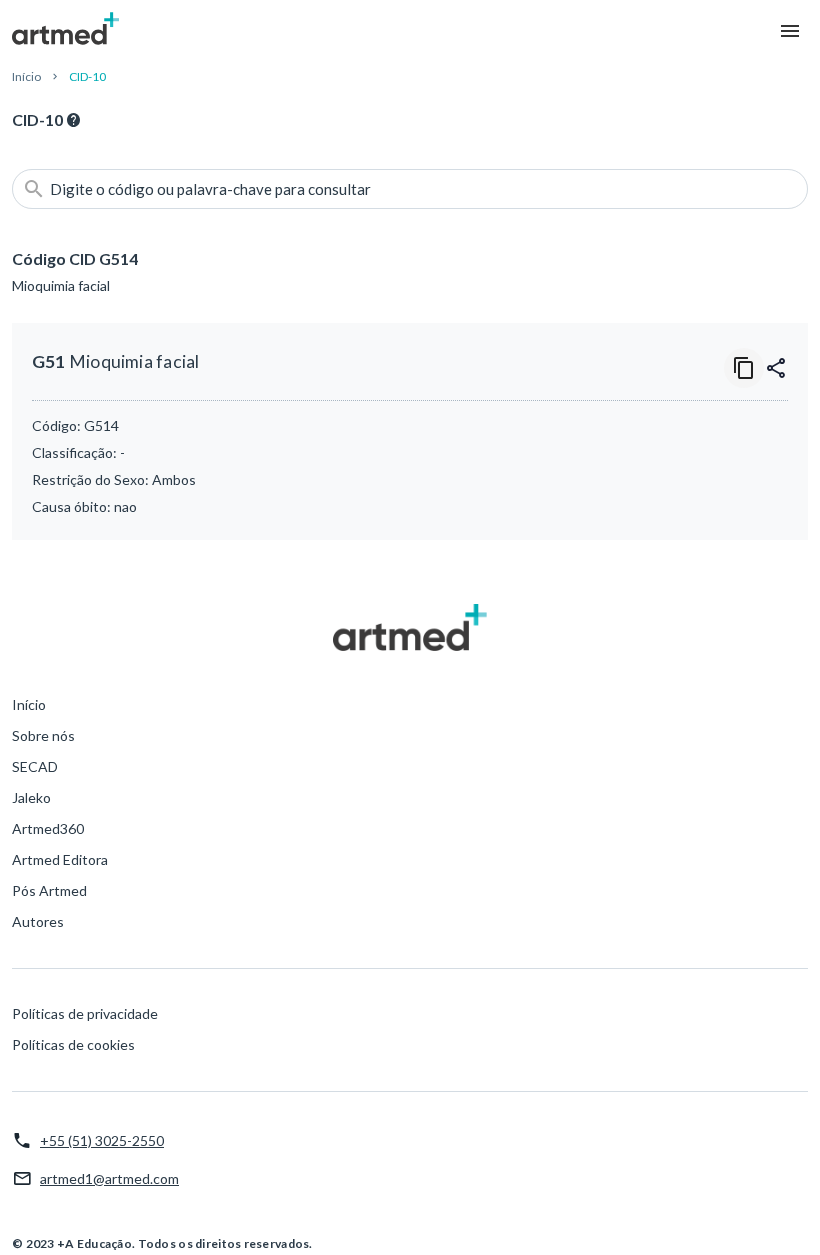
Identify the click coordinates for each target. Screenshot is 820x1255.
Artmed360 (48, 828)
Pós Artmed (49, 890)
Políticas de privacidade (85, 1013)
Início (26, 76)
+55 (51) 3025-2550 (102, 1140)
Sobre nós (43, 735)
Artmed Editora (60, 859)
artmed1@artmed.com (109, 1178)
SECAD (35, 766)
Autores (38, 921)
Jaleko (31, 797)
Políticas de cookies (73, 1044)
